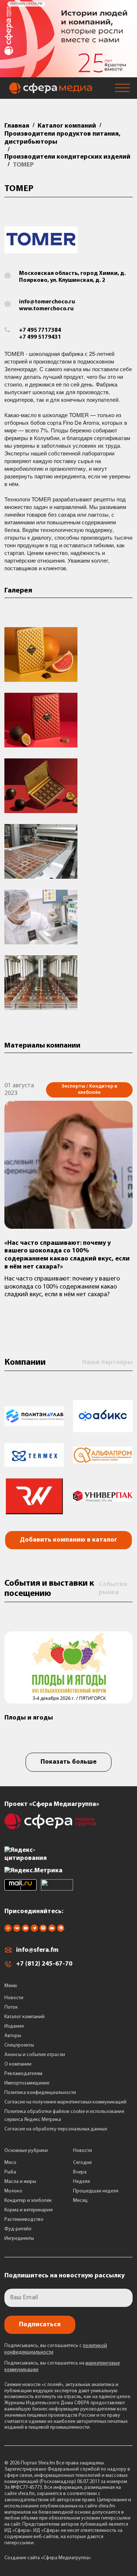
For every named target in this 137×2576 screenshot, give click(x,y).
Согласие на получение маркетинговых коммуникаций (65, 2102)
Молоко (13, 2191)
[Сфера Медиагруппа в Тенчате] (43, 1930)
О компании (18, 2064)
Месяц (80, 2201)
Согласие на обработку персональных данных (56, 2129)
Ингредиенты (19, 2239)
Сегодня (82, 2163)
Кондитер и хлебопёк (28, 2201)
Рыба (10, 2172)
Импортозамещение (27, 2083)
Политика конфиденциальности (40, 2093)
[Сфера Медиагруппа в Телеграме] (34, 1930)
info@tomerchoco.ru (47, 302)
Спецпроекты (19, 2045)
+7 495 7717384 (40, 330)
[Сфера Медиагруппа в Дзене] (8, 1930)
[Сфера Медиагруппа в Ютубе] (26, 1930)
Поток (11, 2007)
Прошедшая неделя (96, 2191)
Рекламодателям (23, 2074)
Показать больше (68, 1762)
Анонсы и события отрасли (35, 2055)
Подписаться (40, 2325)
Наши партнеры (107, 1363)
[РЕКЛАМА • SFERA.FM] (68, 74)
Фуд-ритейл (18, 2229)
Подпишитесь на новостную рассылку (64, 2276)
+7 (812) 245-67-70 (44, 1964)
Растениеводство (24, 2220)
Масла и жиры (20, 2182)
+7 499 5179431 (40, 337)
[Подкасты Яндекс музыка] (61, 1930)
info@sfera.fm (37, 1950)
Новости (14, 1998)
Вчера (80, 2172)
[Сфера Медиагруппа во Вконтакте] (17, 1930)
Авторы (13, 2036)
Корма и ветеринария (28, 2210)
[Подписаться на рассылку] (52, 1930)
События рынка (113, 1589)
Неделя (81, 2182)
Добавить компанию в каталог (68, 1540)
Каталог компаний (24, 2017)
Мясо (10, 2163)
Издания (14, 2026)
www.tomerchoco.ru (46, 309)
